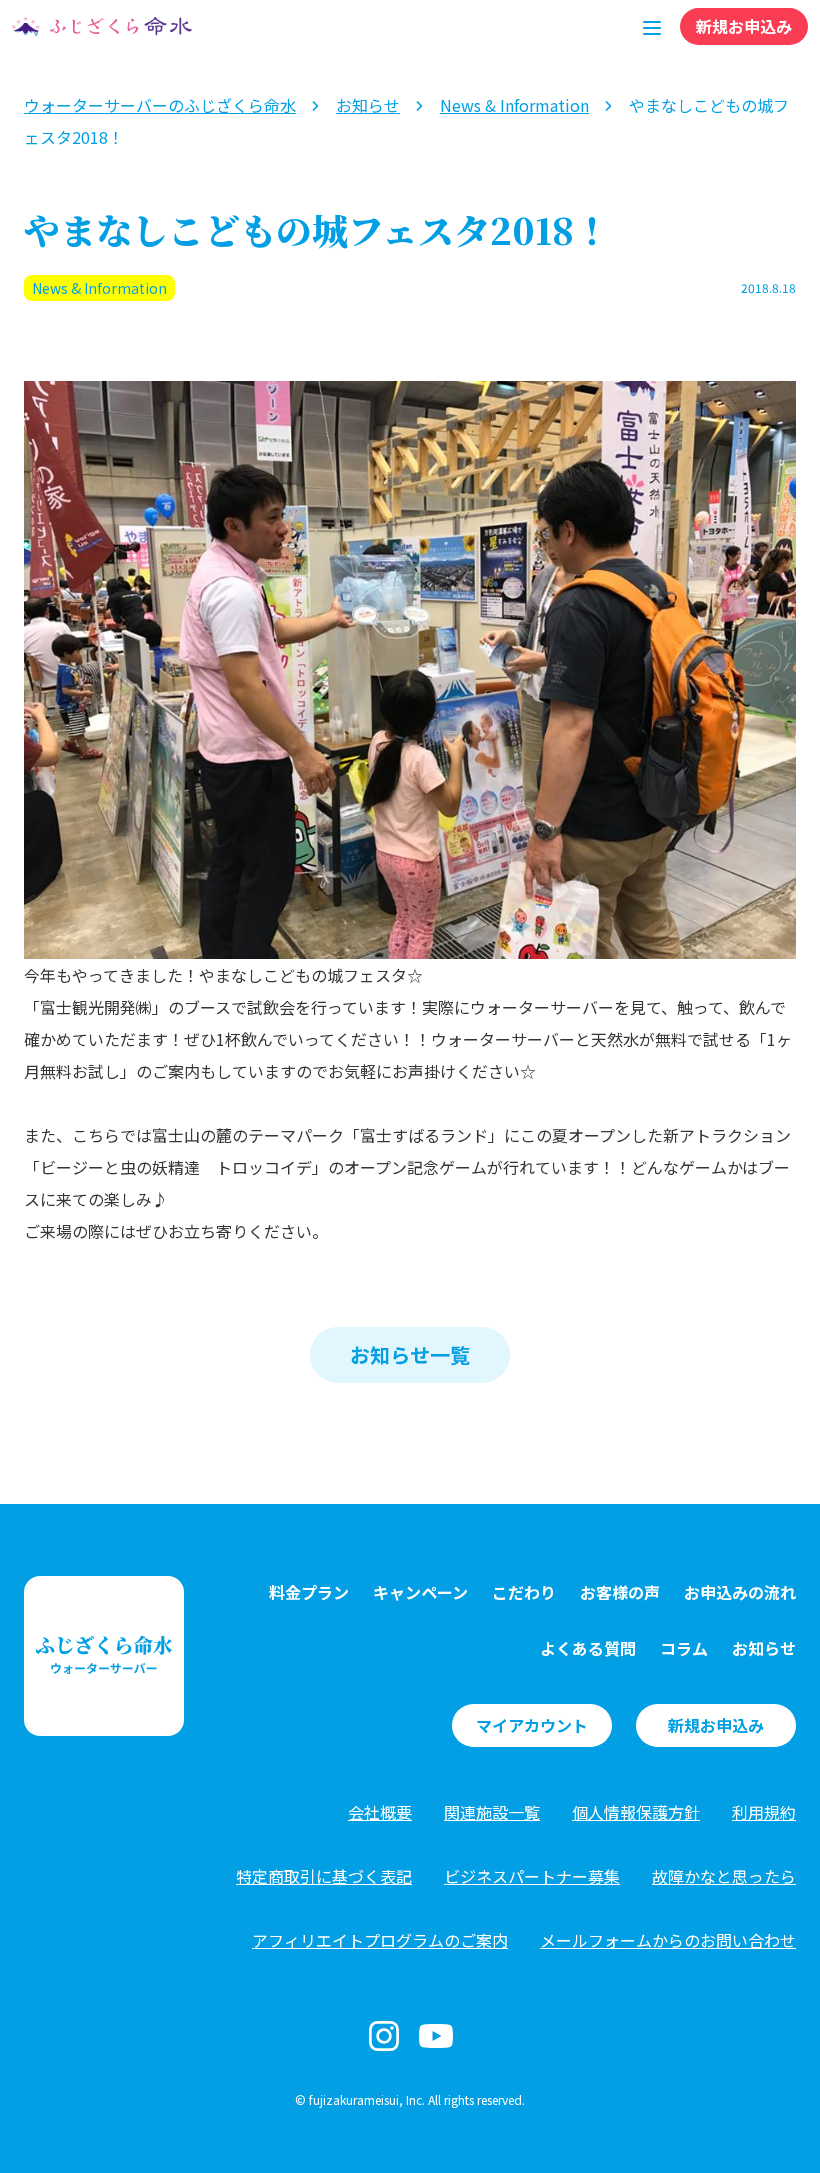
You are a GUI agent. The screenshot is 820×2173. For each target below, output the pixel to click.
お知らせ (764, 1648)
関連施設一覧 (492, 1812)
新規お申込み (744, 26)
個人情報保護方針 (636, 1812)
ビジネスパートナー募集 (532, 1876)
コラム (684, 1648)
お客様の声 (620, 1592)
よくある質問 (588, 1648)
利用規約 (764, 1812)
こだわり (524, 1592)
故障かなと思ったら (724, 1876)
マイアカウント (532, 1725)
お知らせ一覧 (410, 1354)
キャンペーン (420, 1592)
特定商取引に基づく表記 (324, 1876)
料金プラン (309, 1592)
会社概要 (380, 1812)
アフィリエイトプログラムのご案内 (380, 1940)
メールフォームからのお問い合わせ (668, 1940)
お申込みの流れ (740, 1592)
